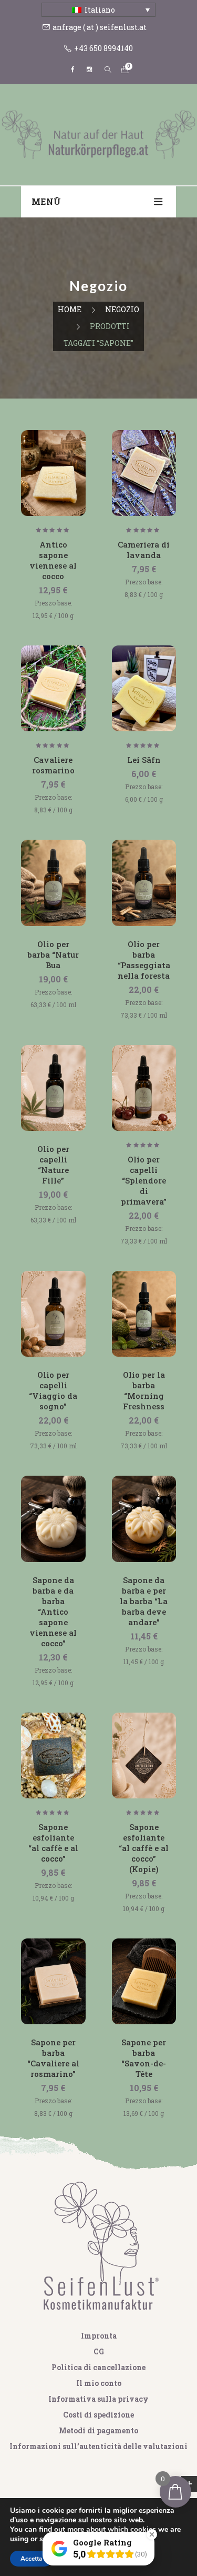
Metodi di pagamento (98, 2430)
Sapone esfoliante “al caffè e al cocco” (53, 1843)
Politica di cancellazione (98, 2367)
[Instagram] (89, 69)
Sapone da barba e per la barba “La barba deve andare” (144, 1601)
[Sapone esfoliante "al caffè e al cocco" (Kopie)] (144, 1756)
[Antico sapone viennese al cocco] (53, 473)
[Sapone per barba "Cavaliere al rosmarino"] (53, 1981)
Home (70, 309)
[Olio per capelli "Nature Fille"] (53, 1088)
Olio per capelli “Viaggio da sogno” (53, 1390)
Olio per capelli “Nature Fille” (53, 1165)
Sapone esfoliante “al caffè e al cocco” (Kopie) (144, 1848)
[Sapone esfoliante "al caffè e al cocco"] (53, 1756)
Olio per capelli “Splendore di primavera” (144, 1180)
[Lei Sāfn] (144, 688)
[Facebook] (72, 69)
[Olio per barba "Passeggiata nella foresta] (144, 883)
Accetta (31, 2559)
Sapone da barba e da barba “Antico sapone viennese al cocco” (53, 1612)
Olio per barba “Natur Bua (53, 954)
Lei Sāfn (144, 760)
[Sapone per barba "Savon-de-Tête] (144, 1981)
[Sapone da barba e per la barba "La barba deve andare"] (144, 1519)
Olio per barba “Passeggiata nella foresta (144, 960)
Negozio (122, 309)
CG (99, 2351)
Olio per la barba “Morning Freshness (144, 1390)
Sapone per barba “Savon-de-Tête (144, 2058)
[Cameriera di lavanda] (144, 473)
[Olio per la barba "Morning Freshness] (144, 1314)
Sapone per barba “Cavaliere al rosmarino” (53, 2058)
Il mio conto (99, 2383)
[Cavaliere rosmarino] (53, 688)
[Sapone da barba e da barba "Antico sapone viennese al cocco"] (53, 1519)
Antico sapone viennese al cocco (53, 560)
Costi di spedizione (98, 2415)
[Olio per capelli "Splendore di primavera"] (144, 1088)
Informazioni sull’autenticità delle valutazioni (98, 2446)
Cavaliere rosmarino (53, 765)
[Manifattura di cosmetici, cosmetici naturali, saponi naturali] (98, 133)
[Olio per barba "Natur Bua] (53, 883)
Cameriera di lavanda (144, 550)
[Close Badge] (152, 2534)
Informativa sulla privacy (98, 2399)
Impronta (99, 2336)
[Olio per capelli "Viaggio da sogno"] (53, 1314)
